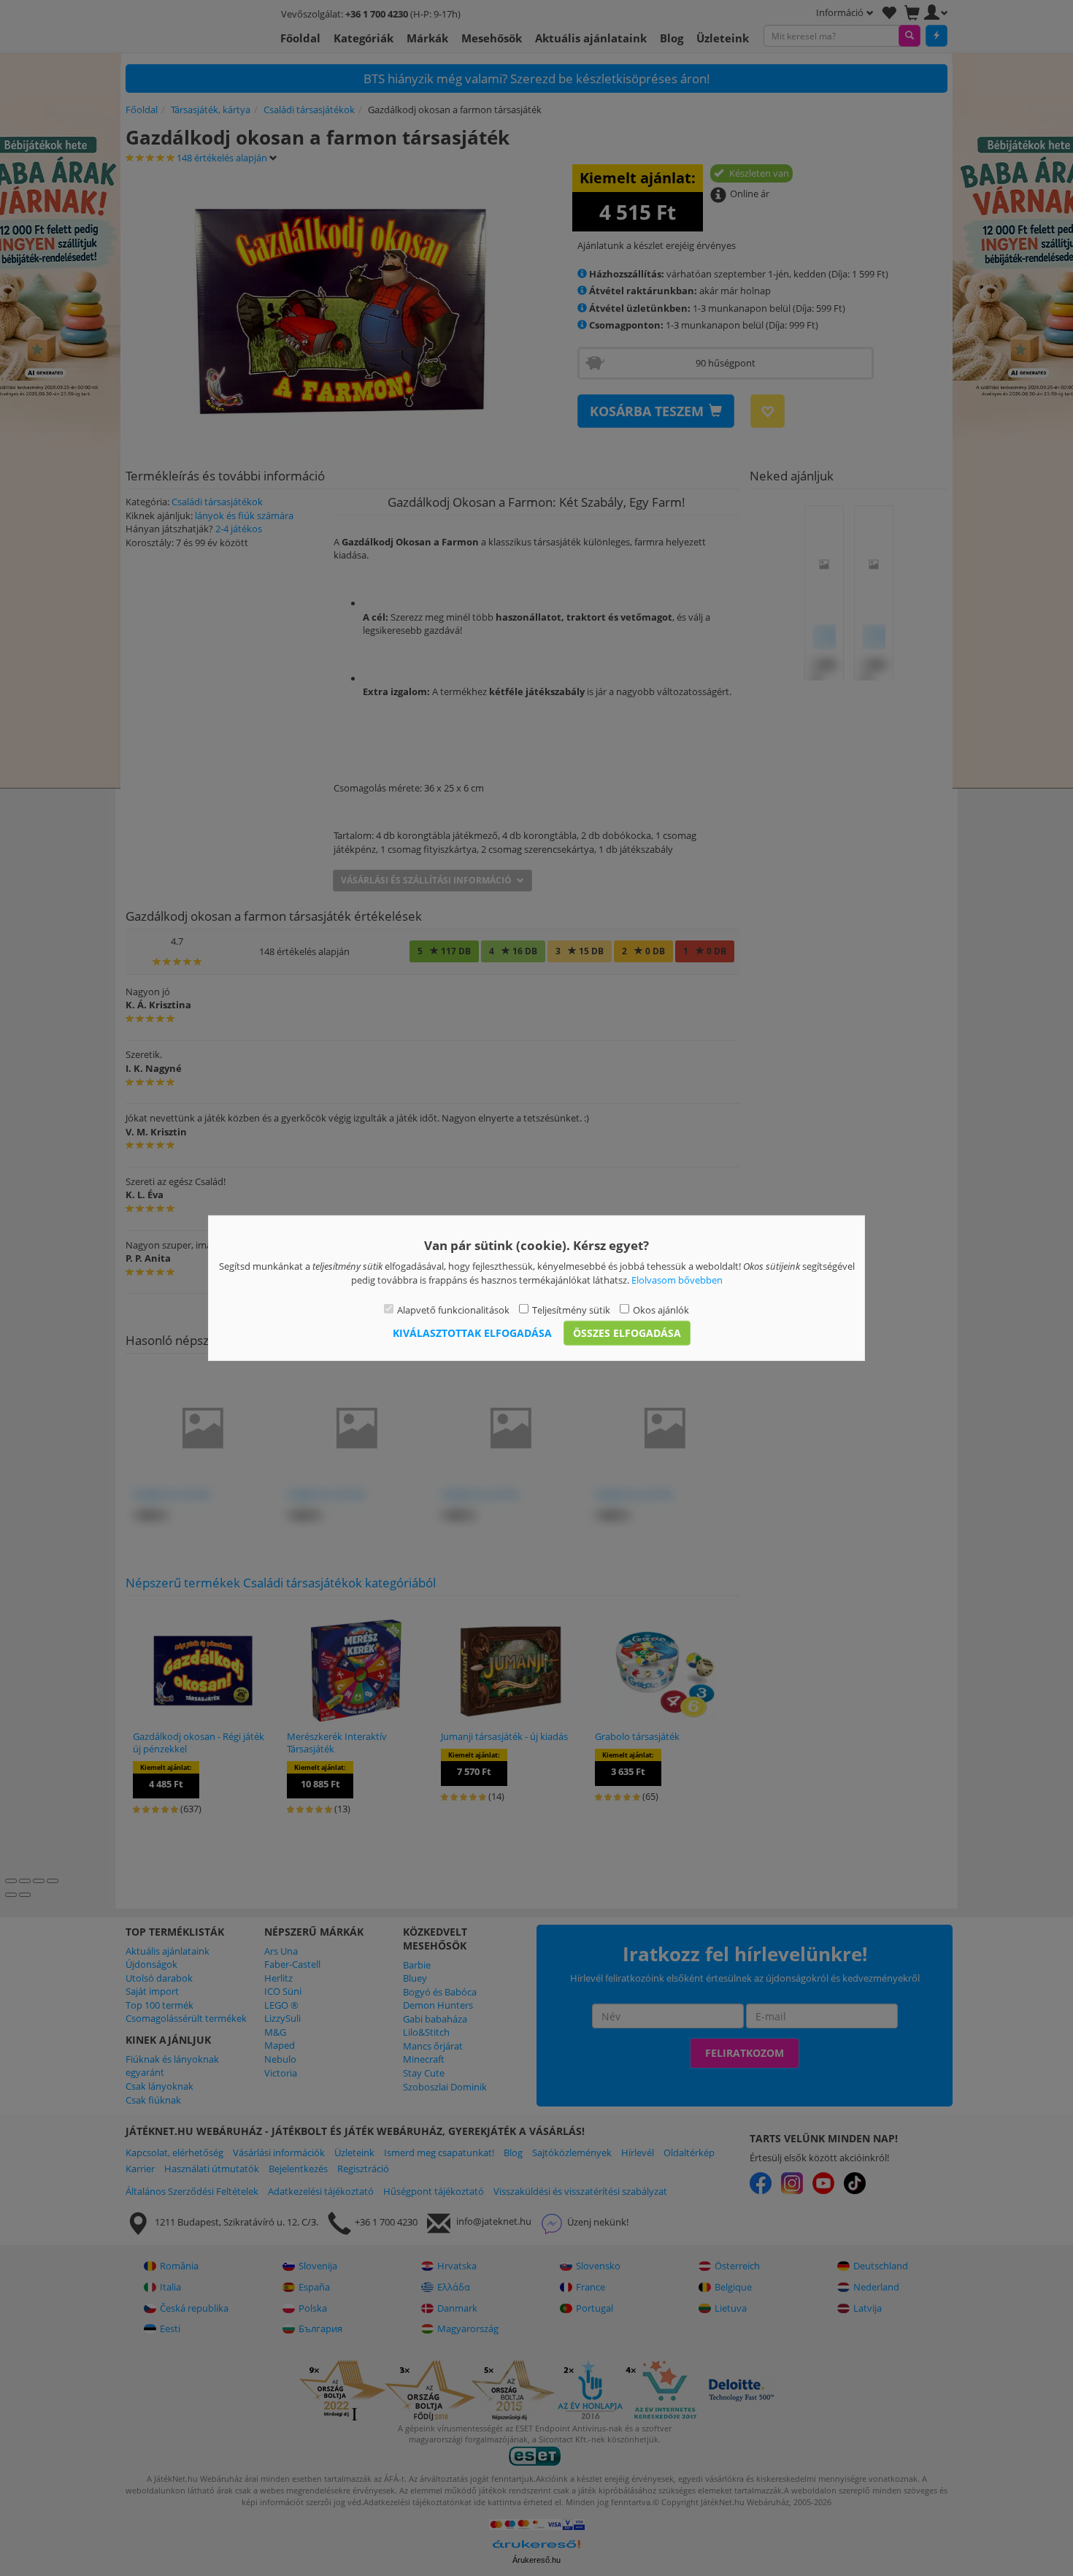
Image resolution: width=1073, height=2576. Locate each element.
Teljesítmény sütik (571, 1310)
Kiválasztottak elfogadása (472, 1332)
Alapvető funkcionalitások (453, 1310)
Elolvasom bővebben (677, 1279)
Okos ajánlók (661, 1310)
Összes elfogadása (627, 1332)
